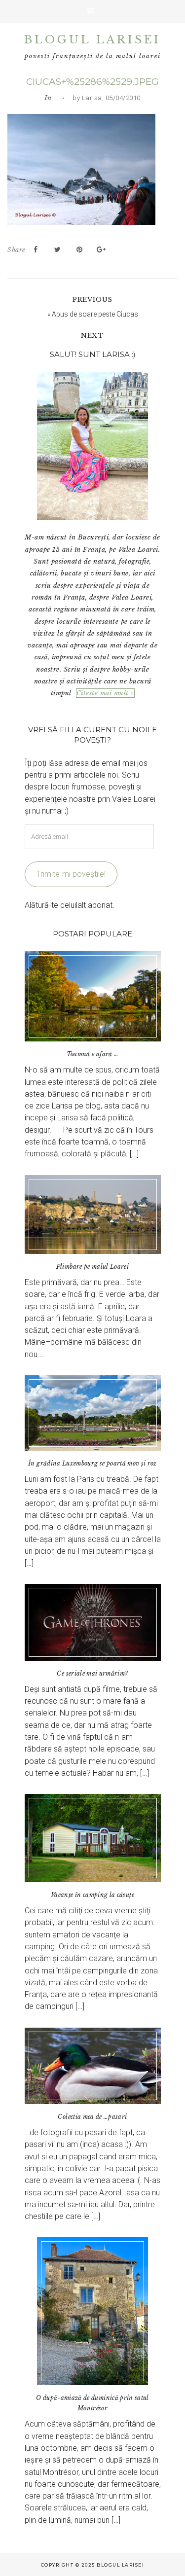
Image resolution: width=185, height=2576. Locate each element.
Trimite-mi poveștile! (71, 874)
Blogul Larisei (92, 40)
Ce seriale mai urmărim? (92, 1673)
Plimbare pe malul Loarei (92, 1267)
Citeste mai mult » (105, 693)
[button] (92, 11)
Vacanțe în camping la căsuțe (92, 1895)
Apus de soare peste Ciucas (95, 314)
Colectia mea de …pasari (92, 2117)
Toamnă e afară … (93, 1054)
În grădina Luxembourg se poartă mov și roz (92, 1463)
